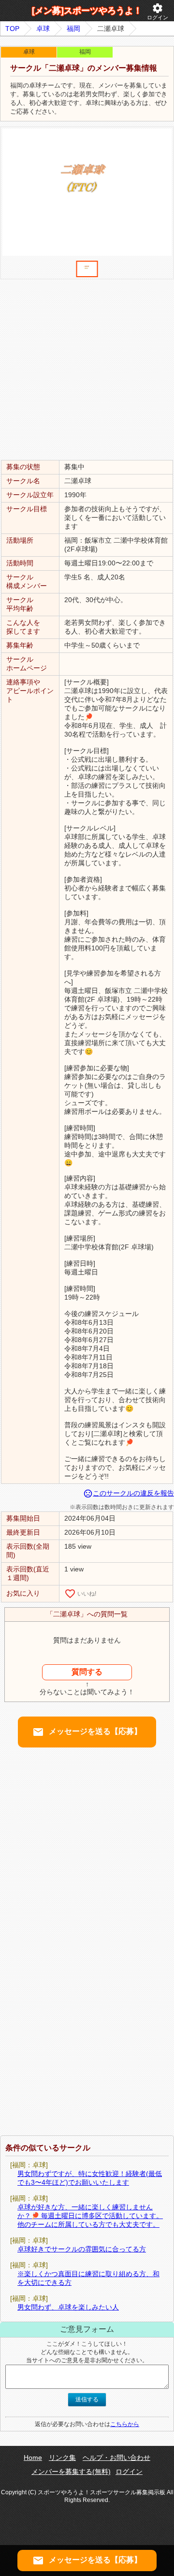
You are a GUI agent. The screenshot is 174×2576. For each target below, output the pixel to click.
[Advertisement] (87, 369)
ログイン (158, 11)
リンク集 (62, 2458)
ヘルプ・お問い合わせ (116, 2458)
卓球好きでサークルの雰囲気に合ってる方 (82, 2249)
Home (33, 2458)
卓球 (43, 29)
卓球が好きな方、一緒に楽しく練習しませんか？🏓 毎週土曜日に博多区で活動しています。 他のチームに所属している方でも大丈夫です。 (90, 2216)
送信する (87, 2399)
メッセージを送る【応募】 (87, 1732)
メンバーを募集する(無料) (71, 2472)
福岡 (73, 29)
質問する (87, 1672)
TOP (12, 29)
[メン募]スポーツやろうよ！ (87, 11)
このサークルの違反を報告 (129, 1493)
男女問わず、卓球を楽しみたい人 (68, 2307)
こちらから (125, 2424)
